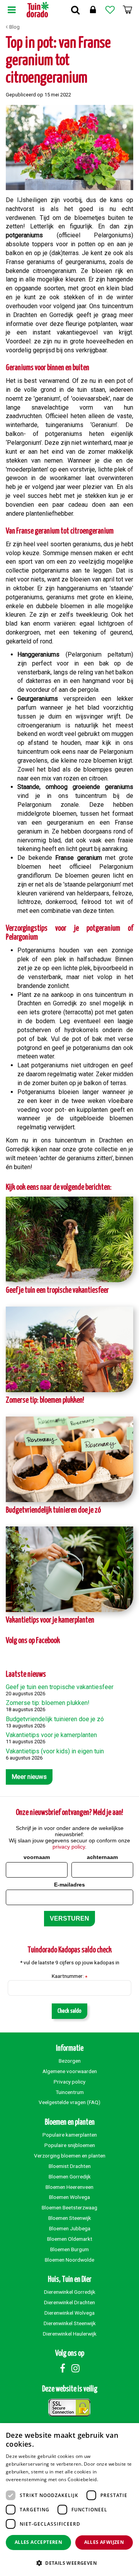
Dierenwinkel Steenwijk (70, 2323)
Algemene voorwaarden (70, 2071)
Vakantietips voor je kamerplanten (50, 1620)
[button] (69, 2563)
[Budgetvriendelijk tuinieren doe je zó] (69, 1459)
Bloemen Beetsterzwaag (69, 2207)
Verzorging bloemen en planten (70, 2156)
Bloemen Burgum (69, 2249)
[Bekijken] (127, 10)
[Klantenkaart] (93, 10)
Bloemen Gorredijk (70, 2176)
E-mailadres (69, 1885)
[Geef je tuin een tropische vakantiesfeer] (69, 1239)
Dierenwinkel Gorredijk (70, 2292)
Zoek (75, 10)
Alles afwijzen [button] (104, 2542)
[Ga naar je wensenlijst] (110, 10)
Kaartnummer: (69, 1976)
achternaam (102, 1857)
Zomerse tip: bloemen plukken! (45, 1400)
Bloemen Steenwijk (70, 2218)
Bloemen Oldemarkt (70, 2239)
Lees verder (113, 2479)
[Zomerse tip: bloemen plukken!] (69, 1349)
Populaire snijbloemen (70, 2145)
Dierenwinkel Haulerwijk (70, 2334)
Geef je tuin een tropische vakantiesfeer (57, 1291)
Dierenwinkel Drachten (69, 2302)
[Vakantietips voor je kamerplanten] (69, 1569)
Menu (12, 10)
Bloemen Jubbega (70, 2228)
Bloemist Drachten (70, 2166)
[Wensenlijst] (110, 10)
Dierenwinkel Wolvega (69, 2313)
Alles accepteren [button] (38, 2542)
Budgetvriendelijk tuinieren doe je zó (53, 1510)
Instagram (75, 2368)
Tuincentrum (70, 2092)
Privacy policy (69, 2082)
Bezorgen (70, 2061)
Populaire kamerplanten (70, 2135)
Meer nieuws (29, 1777)
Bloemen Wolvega (69, 2197)
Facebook (63, 2368)
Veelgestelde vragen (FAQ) (69, 2102)
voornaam (37, 1857)
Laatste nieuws (26, 1675)
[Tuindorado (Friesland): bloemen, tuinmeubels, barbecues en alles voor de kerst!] (38, 10)
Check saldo (69, 2011)
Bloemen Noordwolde (69, 2260)
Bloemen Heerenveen (69, 2187)
